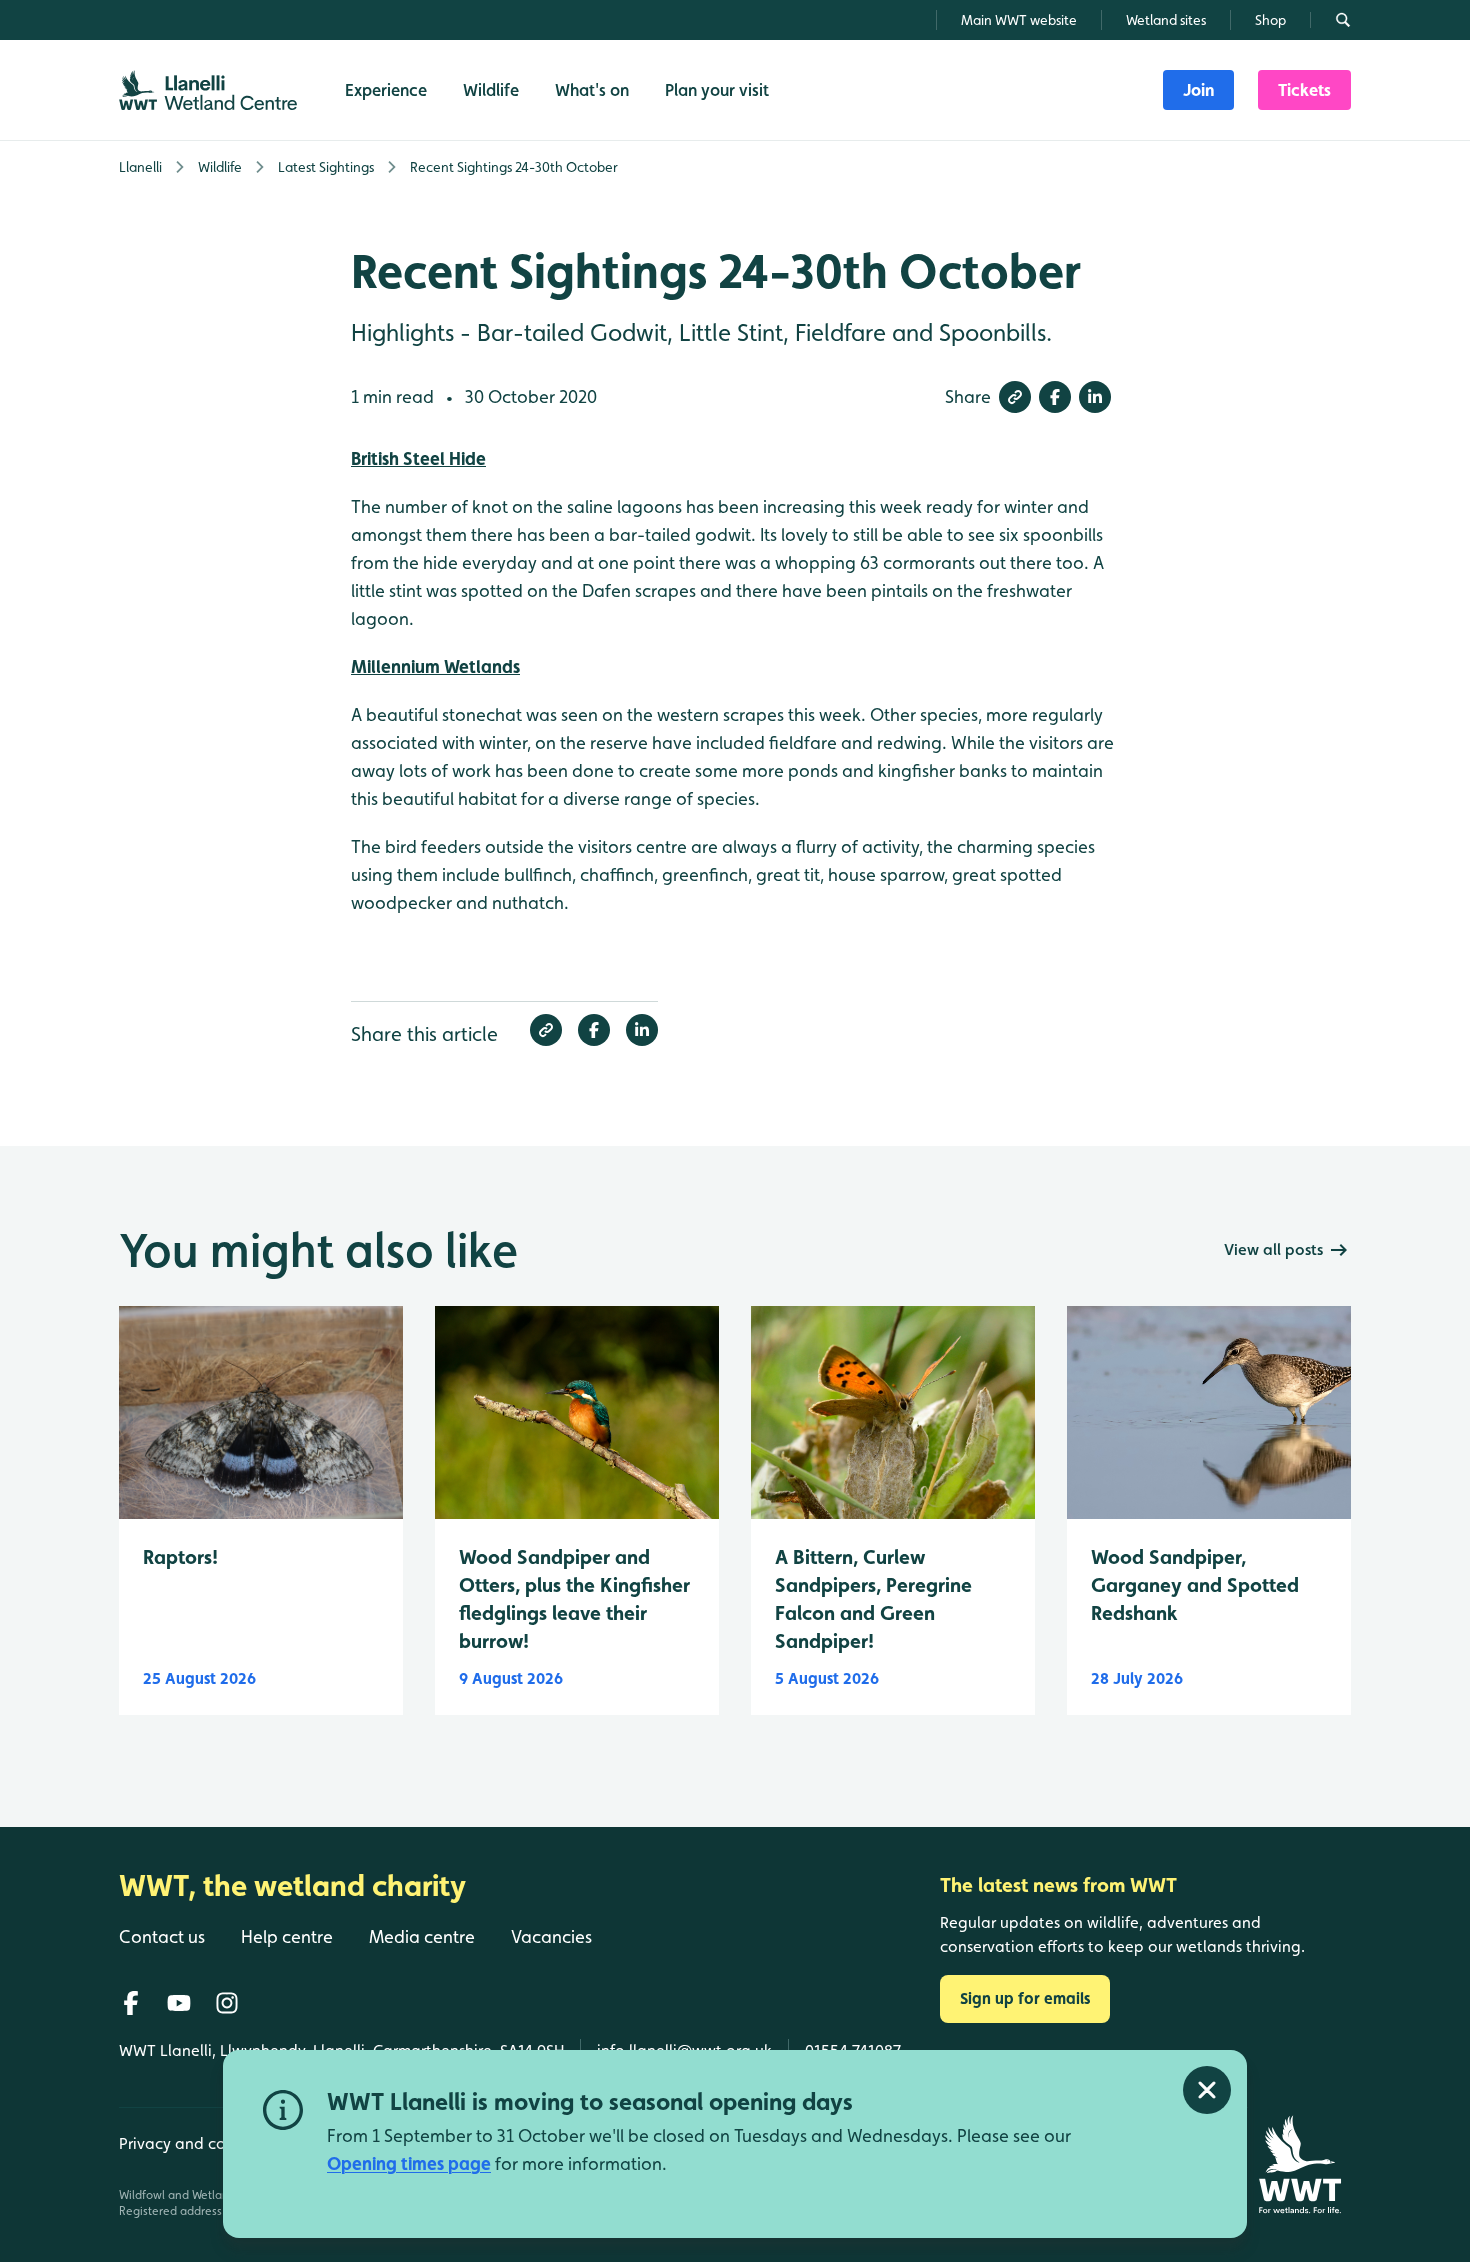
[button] (1015, 397)
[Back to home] (1299, 2164)
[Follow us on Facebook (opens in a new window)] (131, 2003)
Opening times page (409, 2163)
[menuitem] (1198, 90)
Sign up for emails (1025, 1998)
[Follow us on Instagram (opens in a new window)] (227, 2003)
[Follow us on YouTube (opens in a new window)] (179, 2003)
